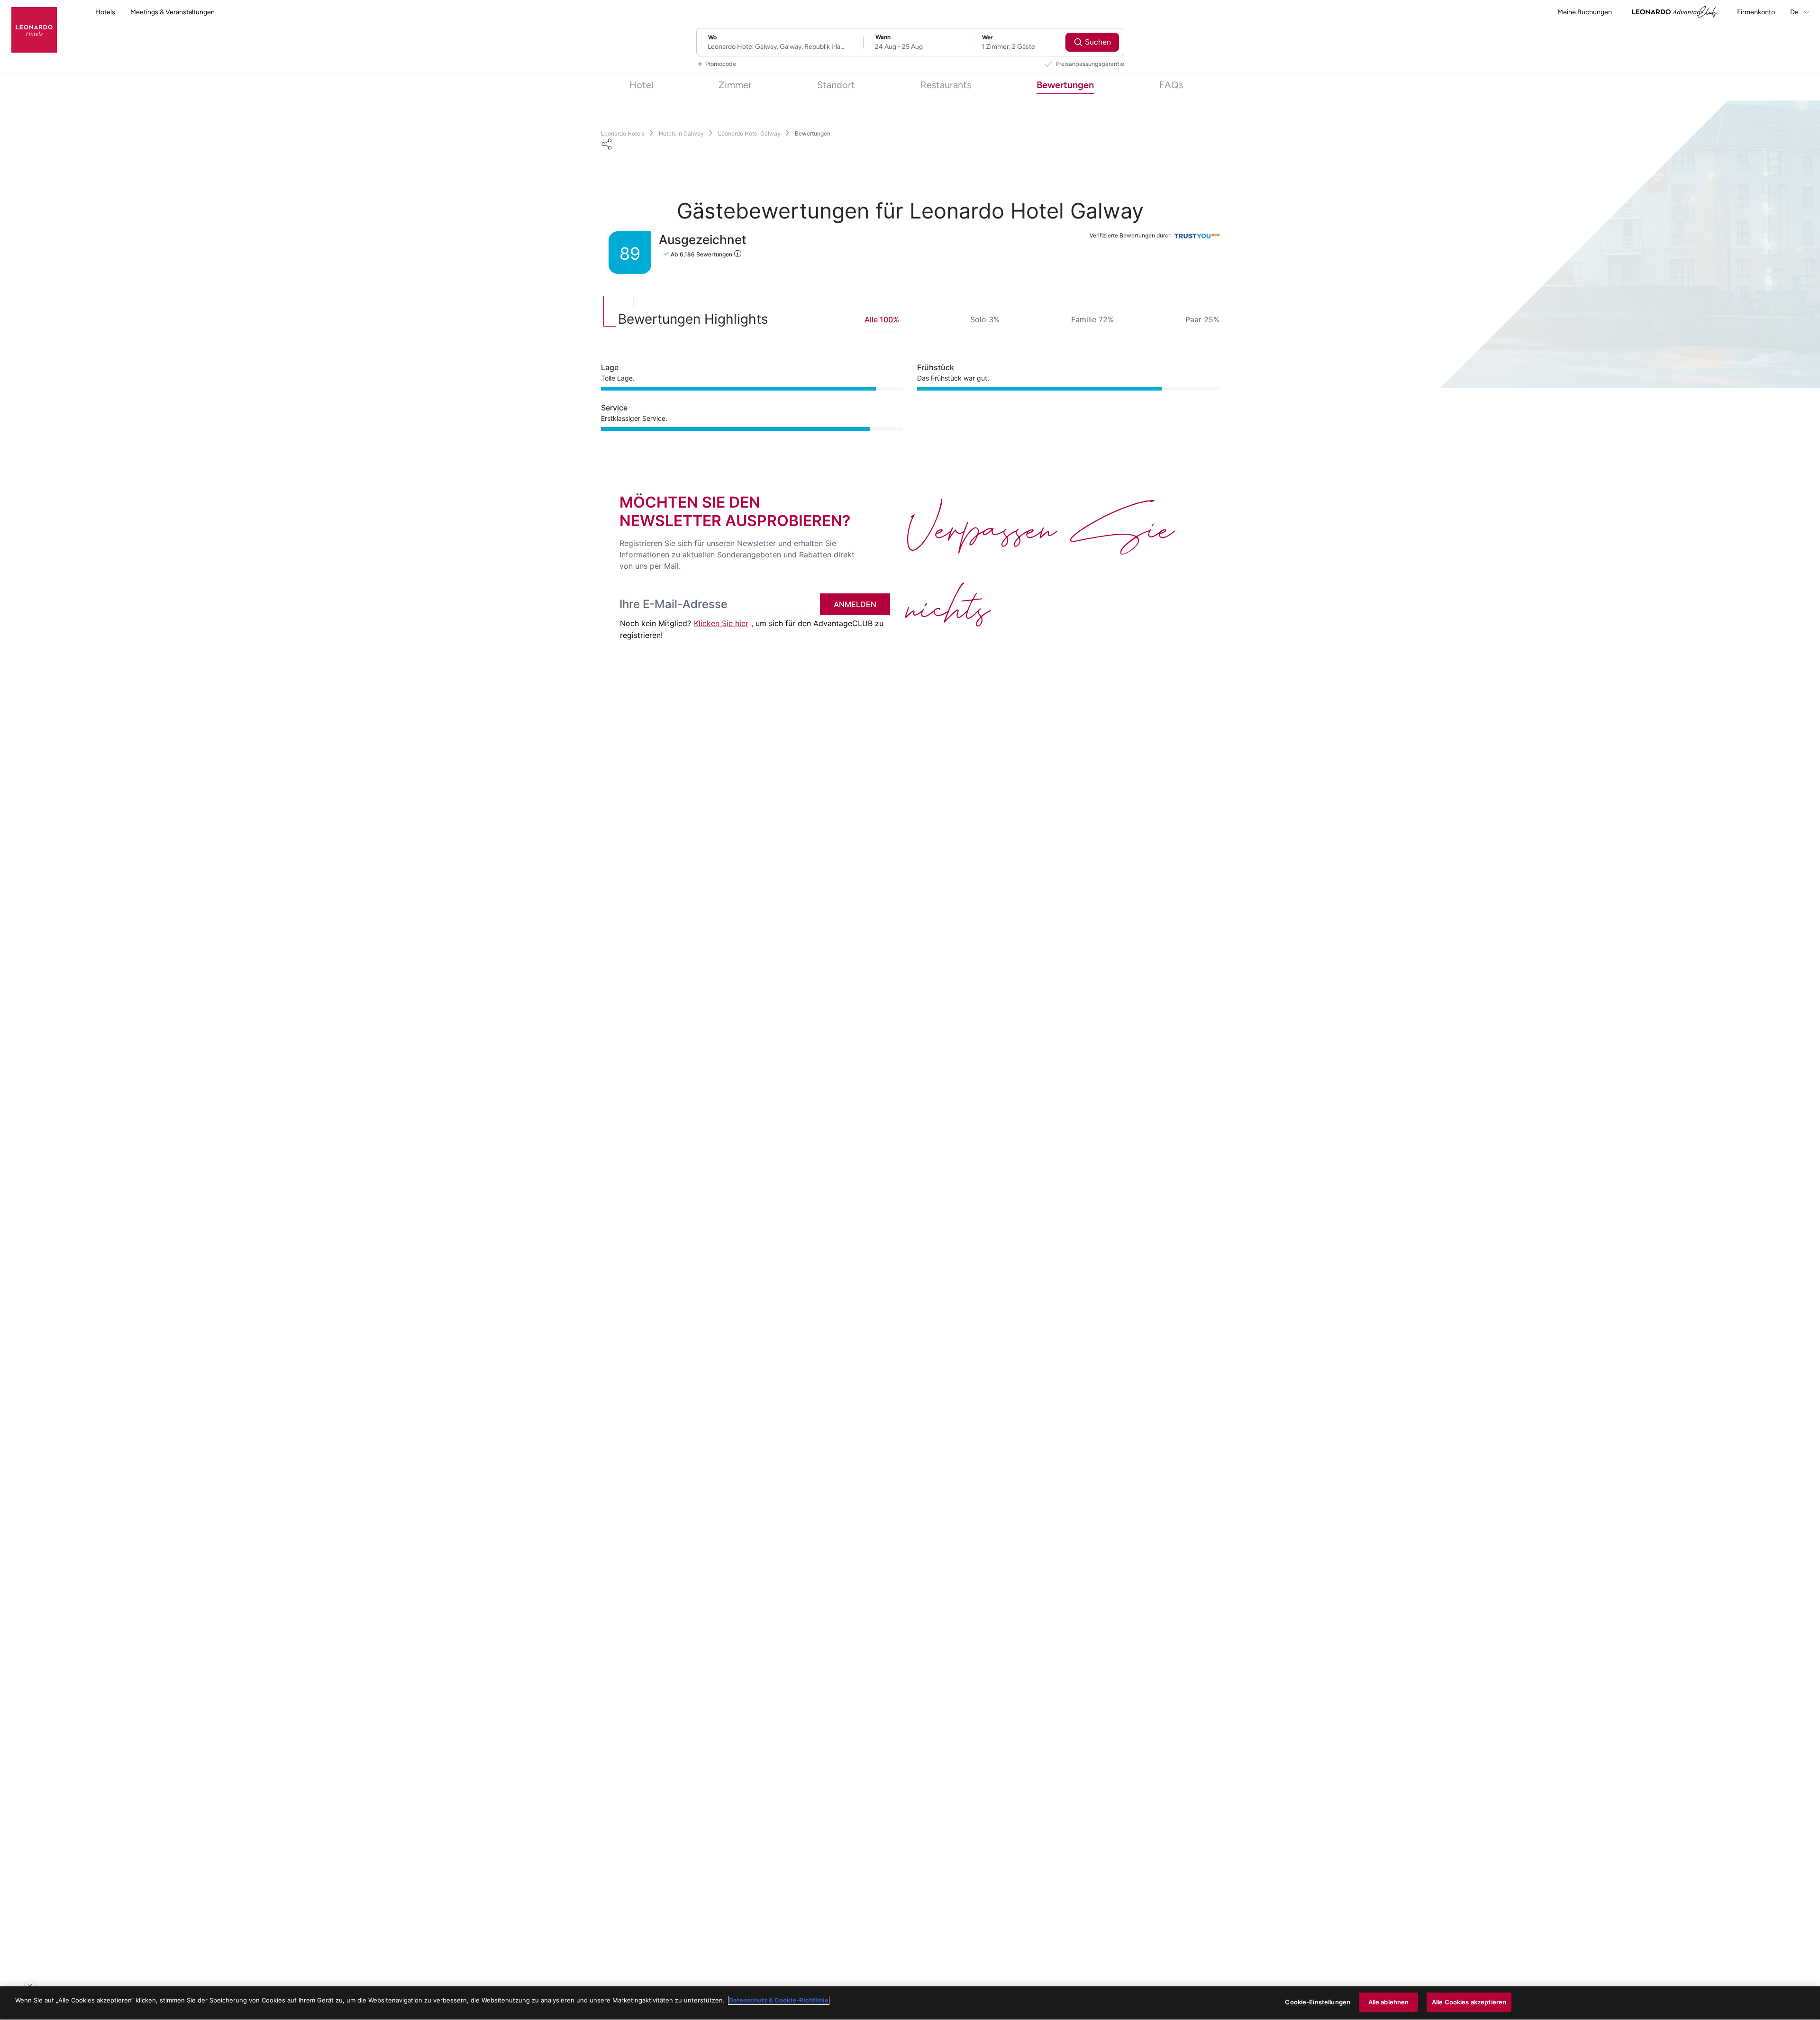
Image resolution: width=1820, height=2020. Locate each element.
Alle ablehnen (1389, 2002)
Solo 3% (985, 319)
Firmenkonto (1756, 12)
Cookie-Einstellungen (1318, 2002)
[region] (910, 2003)
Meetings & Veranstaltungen (173, 12)
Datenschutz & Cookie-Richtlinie (779, 2000)
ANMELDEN (855, 604)
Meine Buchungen (1585, 12)
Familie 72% (1092, 319)
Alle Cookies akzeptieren (1469, 2002)
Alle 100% (882, 319)
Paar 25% (1202, 319)
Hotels (105, 12)
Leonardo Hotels (623, 133)
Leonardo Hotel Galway (749, 133)
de (1795, 12)
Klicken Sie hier (721, 623)
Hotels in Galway (681, 133)
